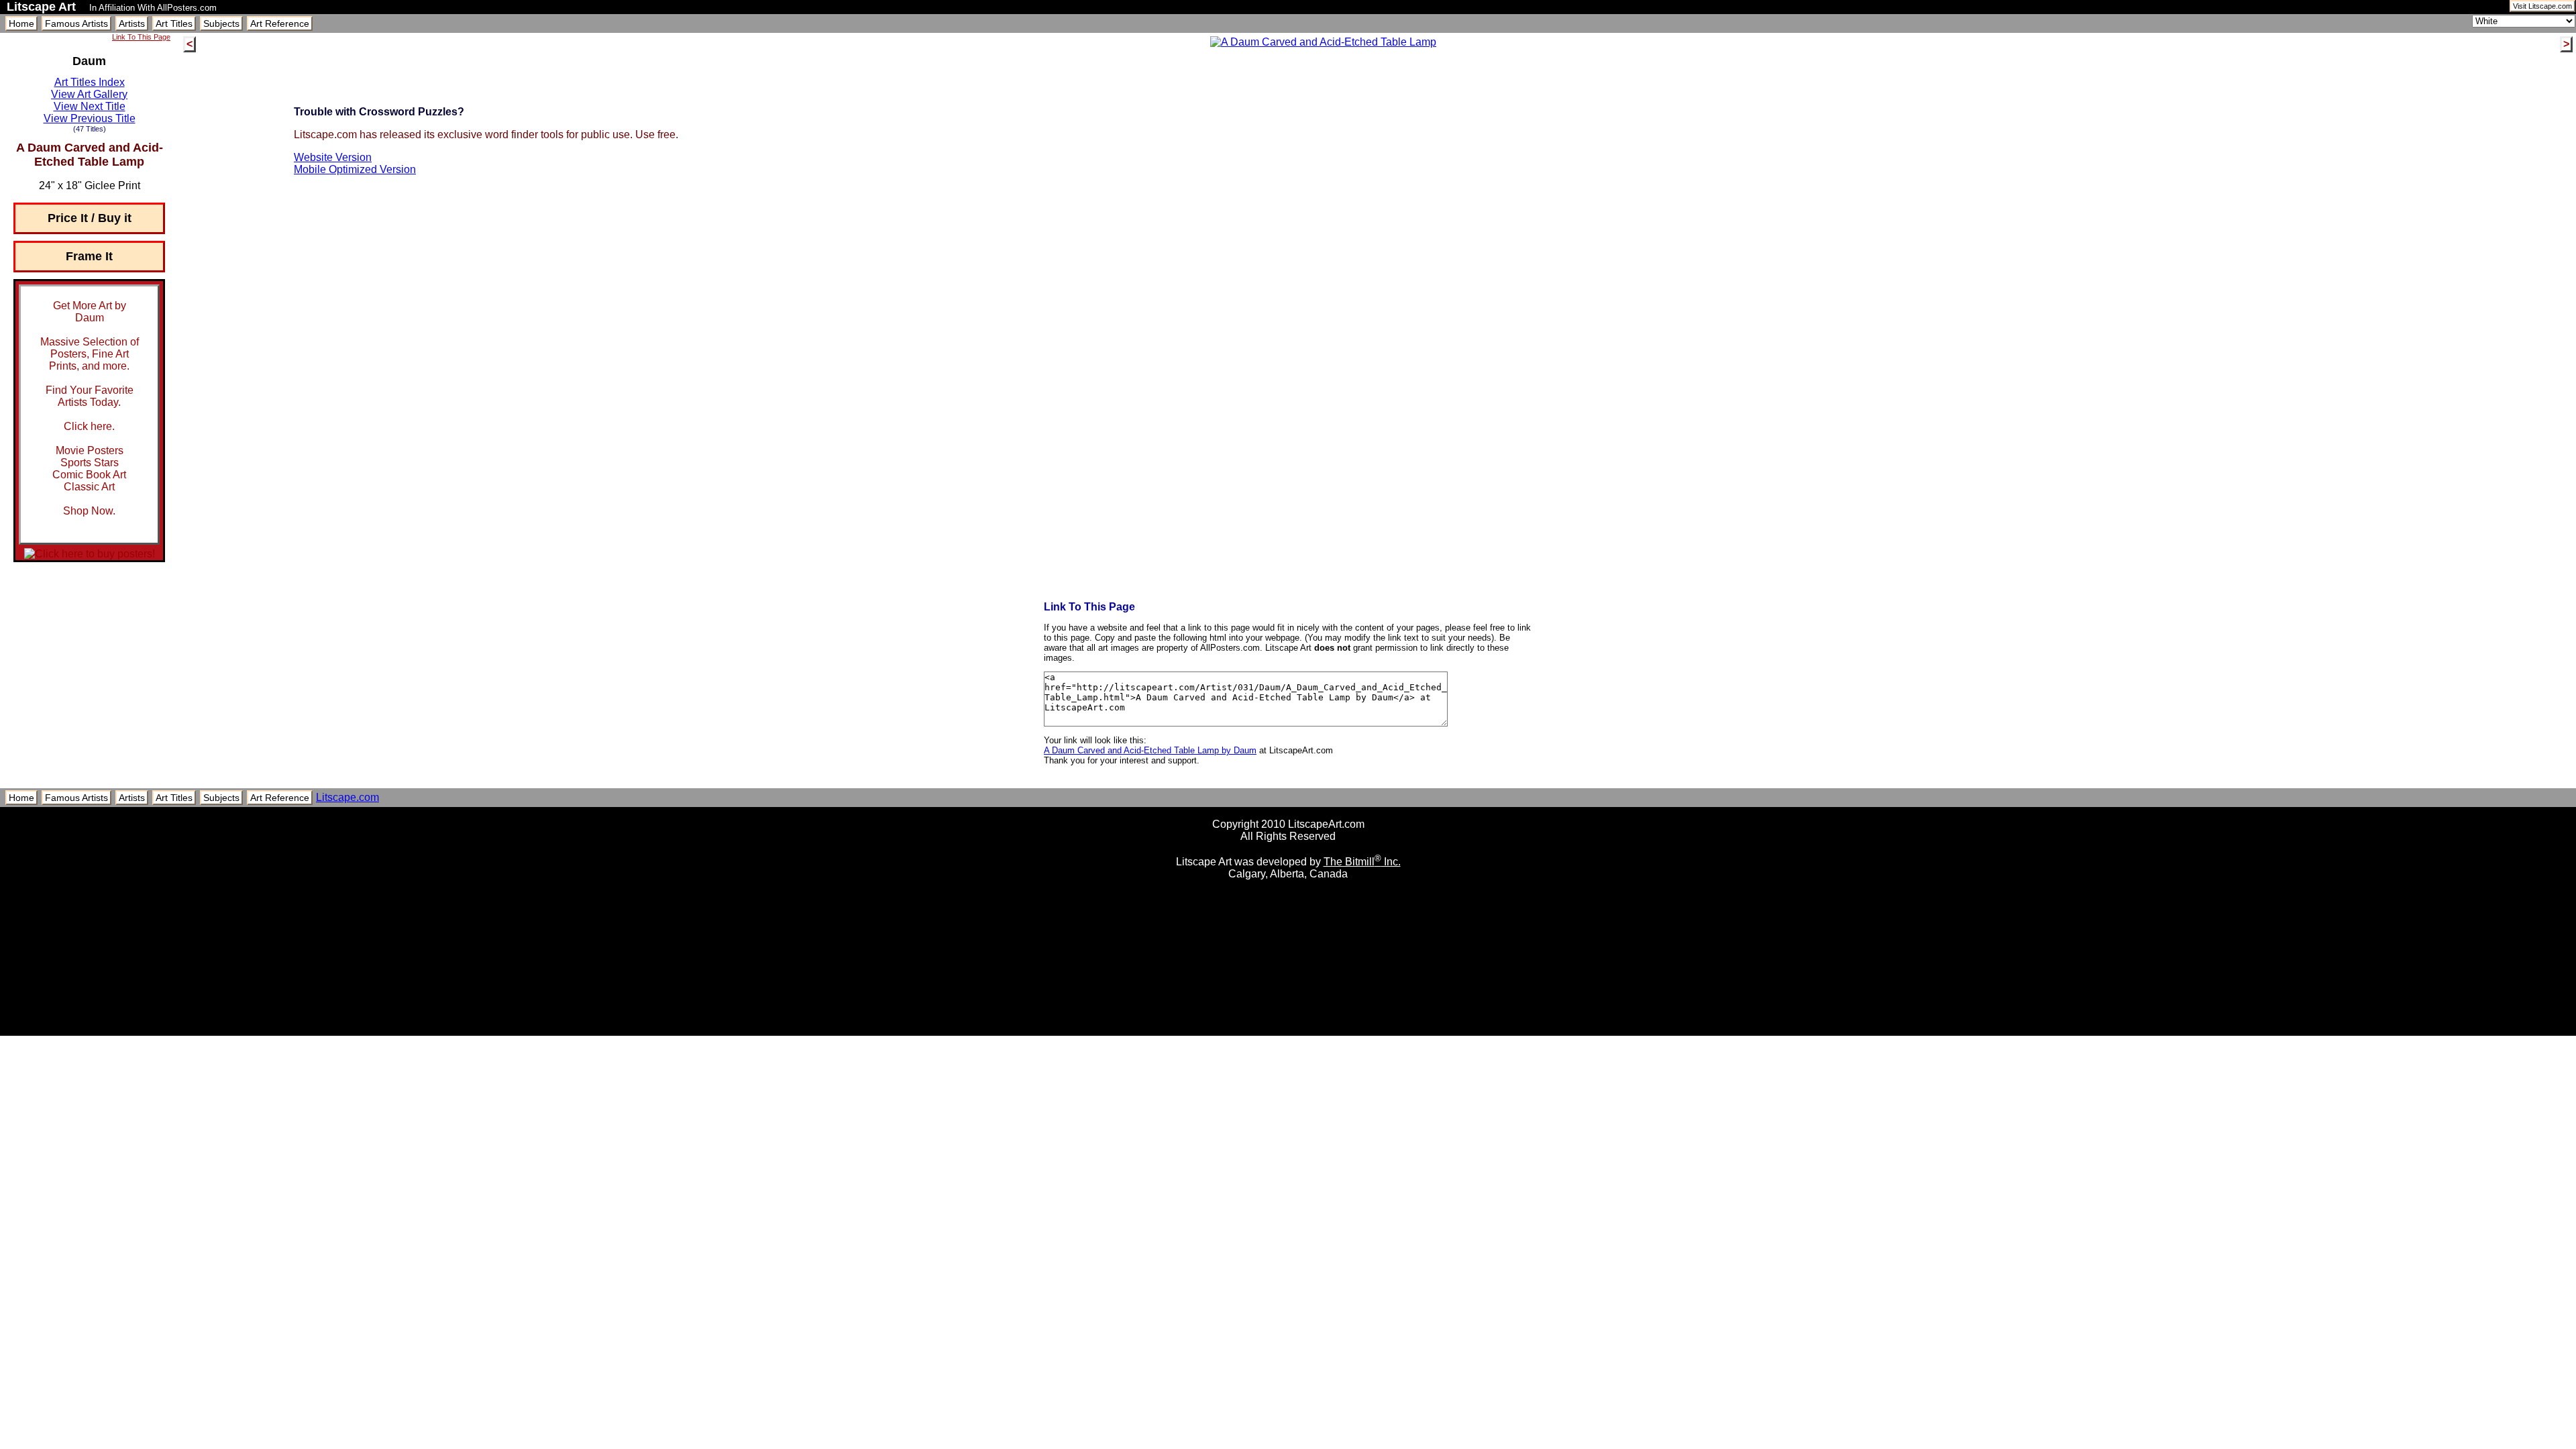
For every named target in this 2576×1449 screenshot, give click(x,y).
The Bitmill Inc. (1362, 862)
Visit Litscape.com (2542, 6)
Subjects (221, 23)
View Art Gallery (89, 94)
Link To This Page (141, 37)
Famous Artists (76, 23)
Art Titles (174, 23)
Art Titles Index (90, 82)
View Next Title (90, 106)
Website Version (333, 157)
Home (21, 23)
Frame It (89, 256)
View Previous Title (90, 118)
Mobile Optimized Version (355, 169)
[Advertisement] (1288, 1031)
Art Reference (280, 23)
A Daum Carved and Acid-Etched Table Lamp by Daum (1150, 750)
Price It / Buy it (90, 218)
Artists (132, 23)
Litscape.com (347, 797)
